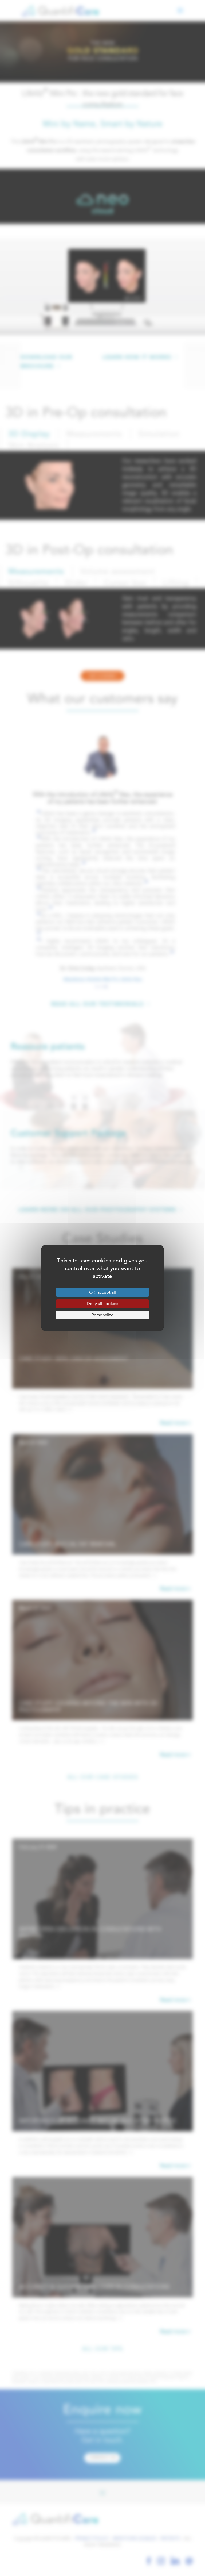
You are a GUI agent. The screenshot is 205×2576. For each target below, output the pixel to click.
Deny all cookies (102, 1304)
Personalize (102, 1315)
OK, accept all (102, 1292)
